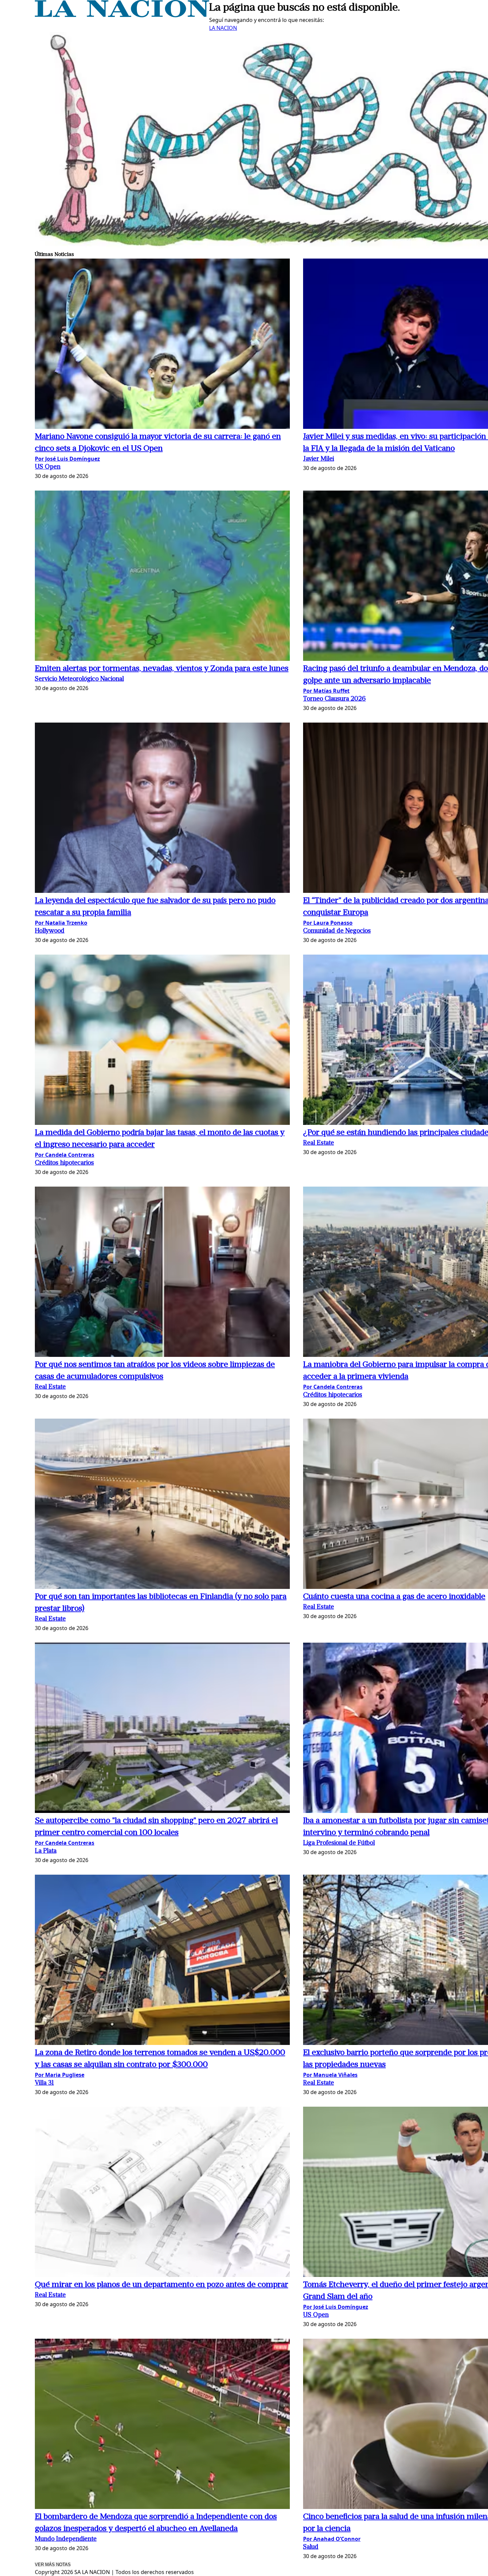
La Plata (46, 1851)
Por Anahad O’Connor (332, 2539)
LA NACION (223, 28)
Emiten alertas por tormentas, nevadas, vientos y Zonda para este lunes (162, 669)
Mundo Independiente (66, 2539)
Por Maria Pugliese (60, 2075)
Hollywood (50, 931)
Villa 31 (44, 2083)
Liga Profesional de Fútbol (339, 1843)
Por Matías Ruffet (326, 691)
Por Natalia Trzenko (61, 923)
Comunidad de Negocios (337, 931)
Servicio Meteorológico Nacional (79, 679)
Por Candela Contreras (65, 1155)
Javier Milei (319, 459)
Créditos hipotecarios (64, 1163)
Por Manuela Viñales (330, 2075)
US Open (48, 467)
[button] (162, 345)
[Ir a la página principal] (122, 15)
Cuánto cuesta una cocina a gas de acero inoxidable (394, 1597)
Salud (311, 2547)
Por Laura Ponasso (328, 923)
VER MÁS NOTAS (53, 2565)
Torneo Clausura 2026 (334, 699)
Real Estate (319, 1143)
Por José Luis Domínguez (67, 459)
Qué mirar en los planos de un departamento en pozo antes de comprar (162, 2285)
